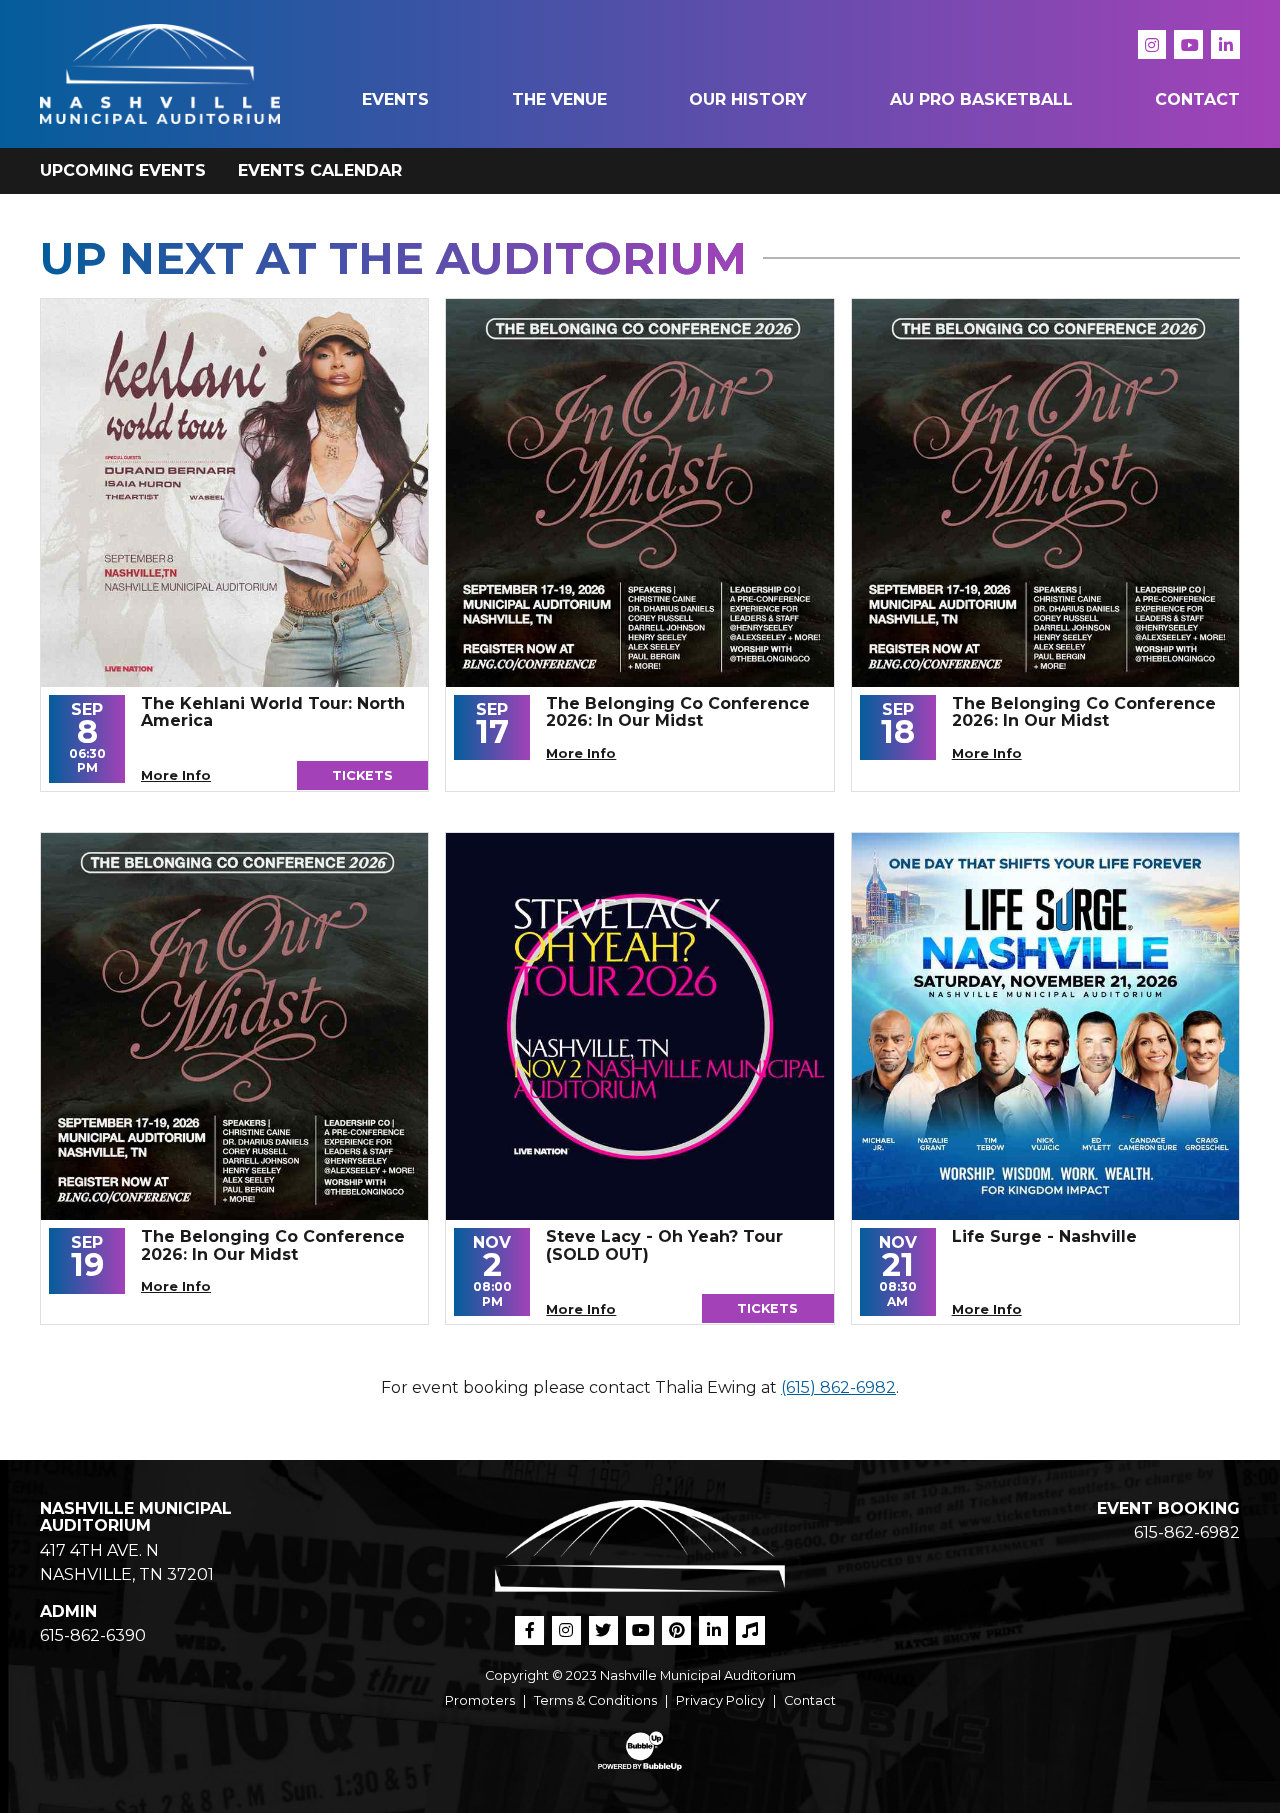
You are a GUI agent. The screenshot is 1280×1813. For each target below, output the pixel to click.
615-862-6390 (93, 1635)
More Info (176, 775)
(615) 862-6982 (838, 1387)
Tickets (362, 775)
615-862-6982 (1187, 1532)
